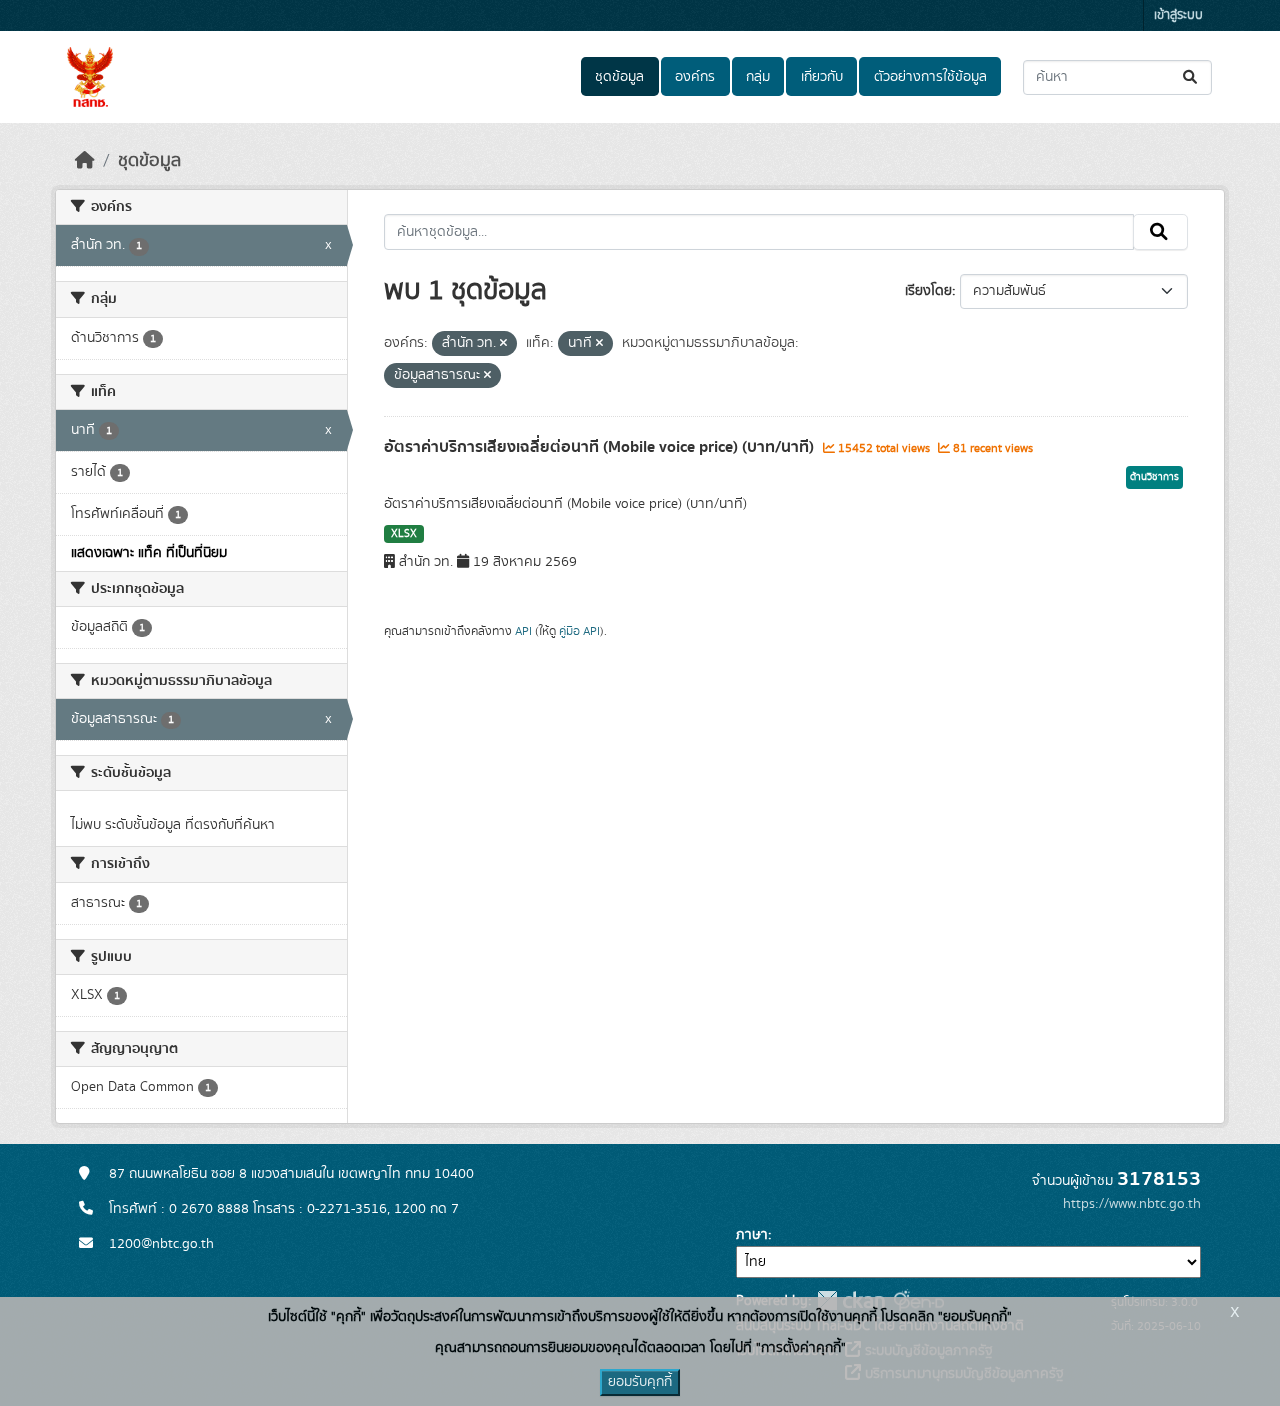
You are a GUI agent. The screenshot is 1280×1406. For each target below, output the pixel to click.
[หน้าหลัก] (85, 161)
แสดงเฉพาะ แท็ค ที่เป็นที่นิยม (149, 553)
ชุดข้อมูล (619, 77)
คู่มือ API (579, 631)
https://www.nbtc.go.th (1132, 1204)
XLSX (404, 534)
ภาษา (752, 1235)
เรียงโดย (928, 291)
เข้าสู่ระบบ (1178, 15)
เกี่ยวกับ (822, 77)
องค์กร (695, 77)
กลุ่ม (758, 77)
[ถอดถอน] (503, 344)
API (523, 631)
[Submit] (1191, 77)
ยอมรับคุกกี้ (640, 1382)
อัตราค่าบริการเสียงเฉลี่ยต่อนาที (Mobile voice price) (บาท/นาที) (601, 447)
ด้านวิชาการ (1154, 477)
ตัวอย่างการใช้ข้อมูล (930, 77)
